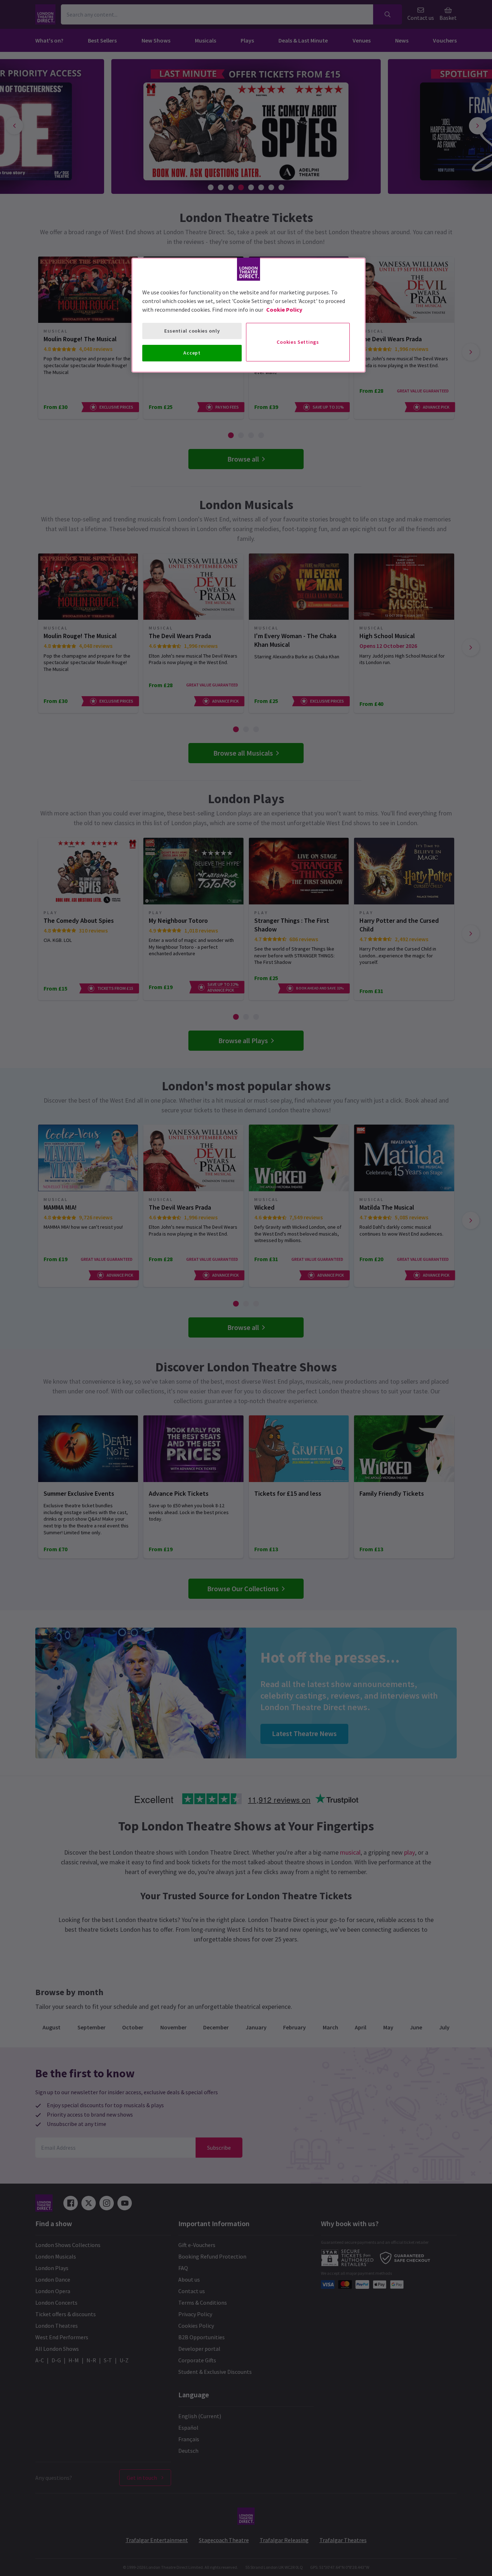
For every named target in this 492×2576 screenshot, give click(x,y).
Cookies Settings (298, 342)
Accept (192, 353)
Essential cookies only (192, 331)
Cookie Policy (284, 310)
